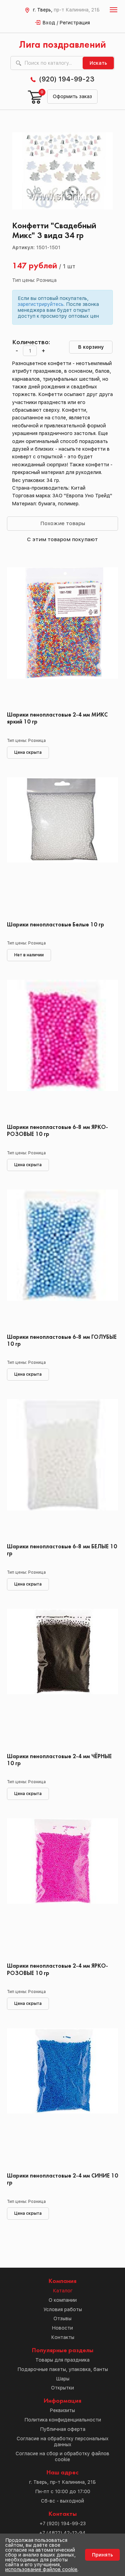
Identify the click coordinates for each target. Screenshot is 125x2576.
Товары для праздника (62, 2360)
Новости (62, 2328)
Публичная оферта (63, 2429)
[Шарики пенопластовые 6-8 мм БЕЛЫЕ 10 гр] (62, 1469)
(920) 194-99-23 (67, 79)
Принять (102, 2555)
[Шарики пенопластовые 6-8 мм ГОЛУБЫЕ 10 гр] (62, 1259)
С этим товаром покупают (62, 539)
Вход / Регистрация (66, 23)
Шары (63, 2379)
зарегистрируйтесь (41, 304)
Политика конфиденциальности (63, 2420)
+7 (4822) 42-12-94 (62, 2533)
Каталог (63, 2291)
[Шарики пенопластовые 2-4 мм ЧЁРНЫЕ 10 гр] (62, 1678)
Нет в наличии (29, 955)
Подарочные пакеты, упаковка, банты (63, 2369)
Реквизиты (62, 2410)
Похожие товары (63, 523)
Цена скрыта (28, 752)
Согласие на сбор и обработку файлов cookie (62, 2456)
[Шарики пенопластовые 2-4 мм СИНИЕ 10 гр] (62, 2098)
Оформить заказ (72, 96)
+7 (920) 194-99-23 (63, 2523)
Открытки (62, 2388)
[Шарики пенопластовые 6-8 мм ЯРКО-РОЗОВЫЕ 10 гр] (62, 1049)
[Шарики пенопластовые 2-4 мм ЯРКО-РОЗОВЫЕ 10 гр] (62, 1888)
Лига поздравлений (62, 45)
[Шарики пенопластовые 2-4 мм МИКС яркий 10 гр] (62, 637)
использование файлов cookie (41, 2569)
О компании (63, 2300)
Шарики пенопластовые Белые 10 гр (56, 925)
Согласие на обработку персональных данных (63, 2441)
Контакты (63, 2337)
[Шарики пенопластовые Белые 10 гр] (62, 847)
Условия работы (63, 2309)
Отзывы (62, 2318)
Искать (98, 63)
